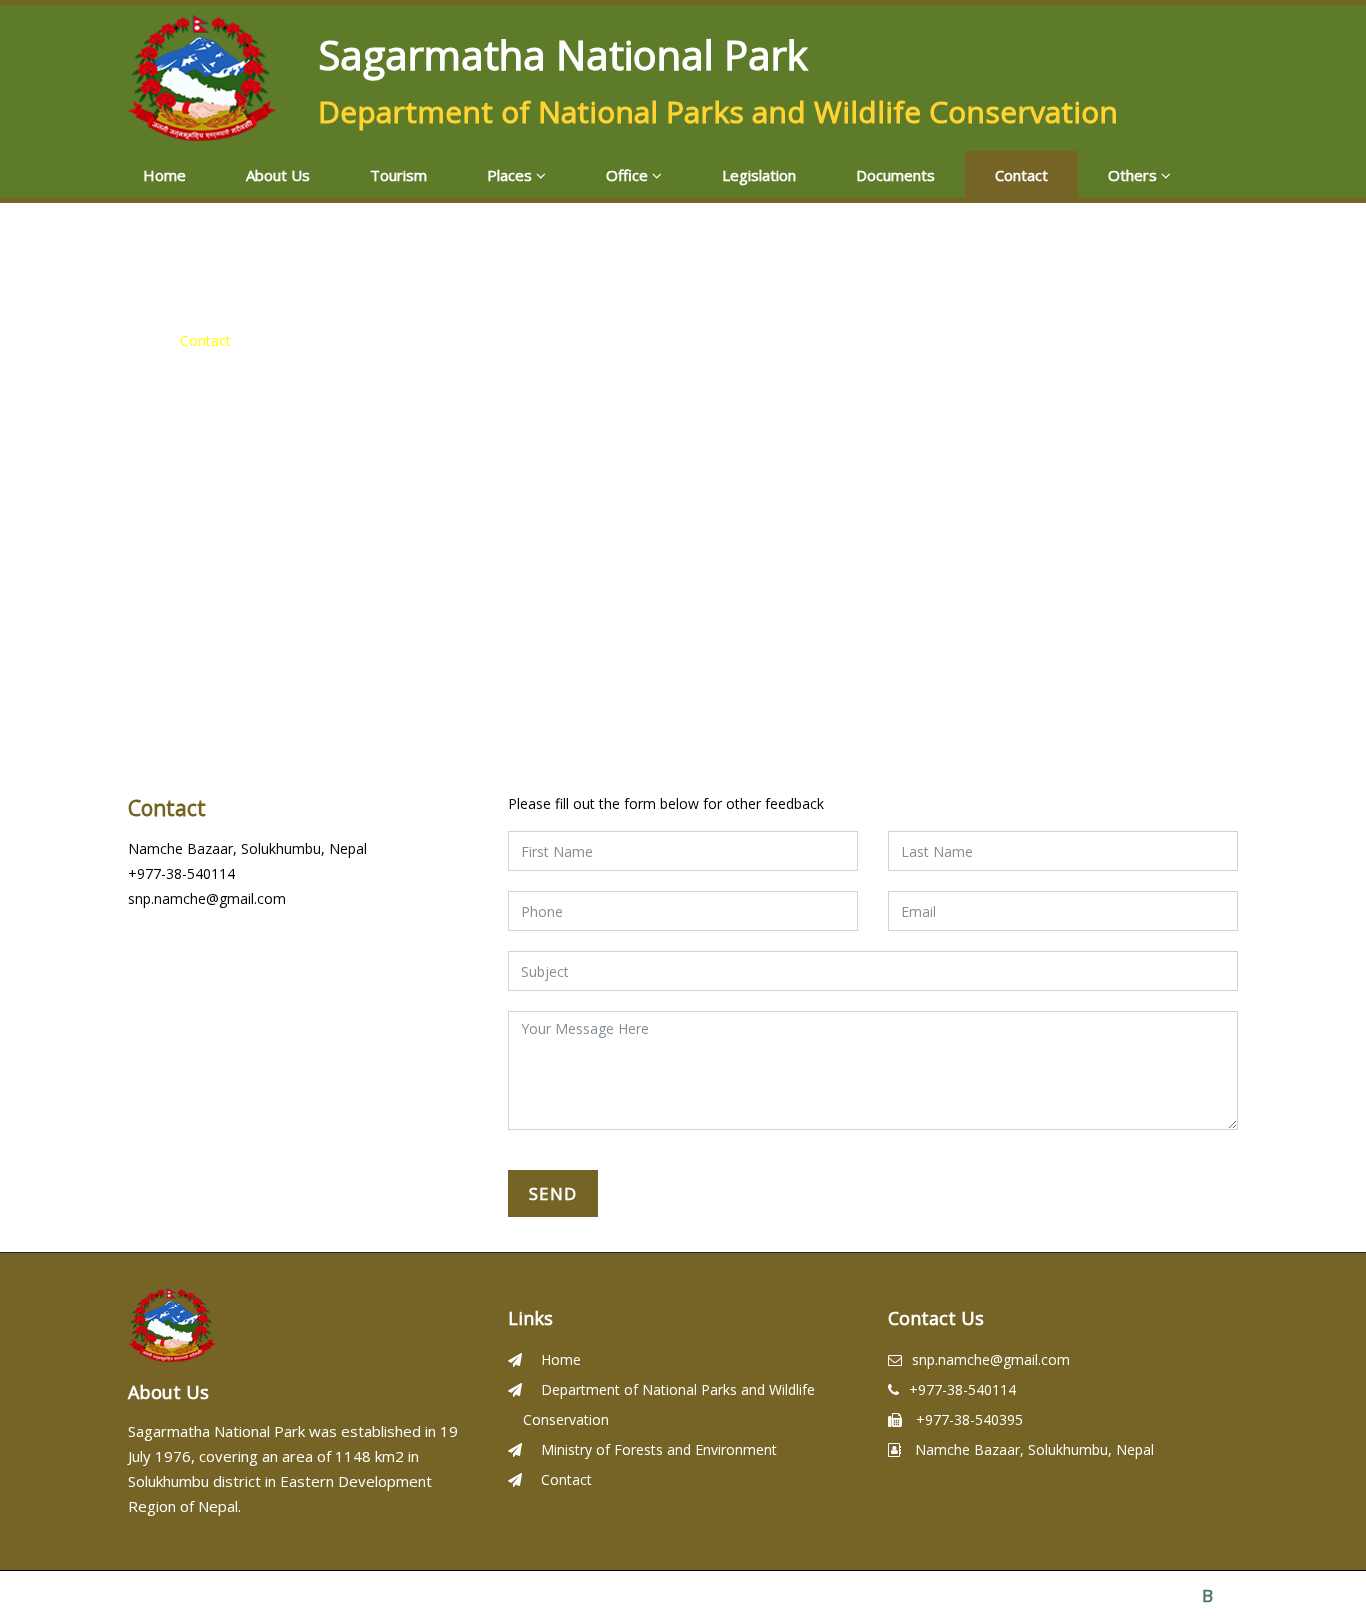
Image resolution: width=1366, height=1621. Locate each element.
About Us (278, 175)
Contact (1021, 175)
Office (629, 175)
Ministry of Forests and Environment (657, 1449)
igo (1220, 1595)
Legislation (759, 175)
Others (1134, 175)
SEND (553, 1193)
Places (511, 175)
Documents (895, 175)
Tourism (398, 175)
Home (164, 175)
